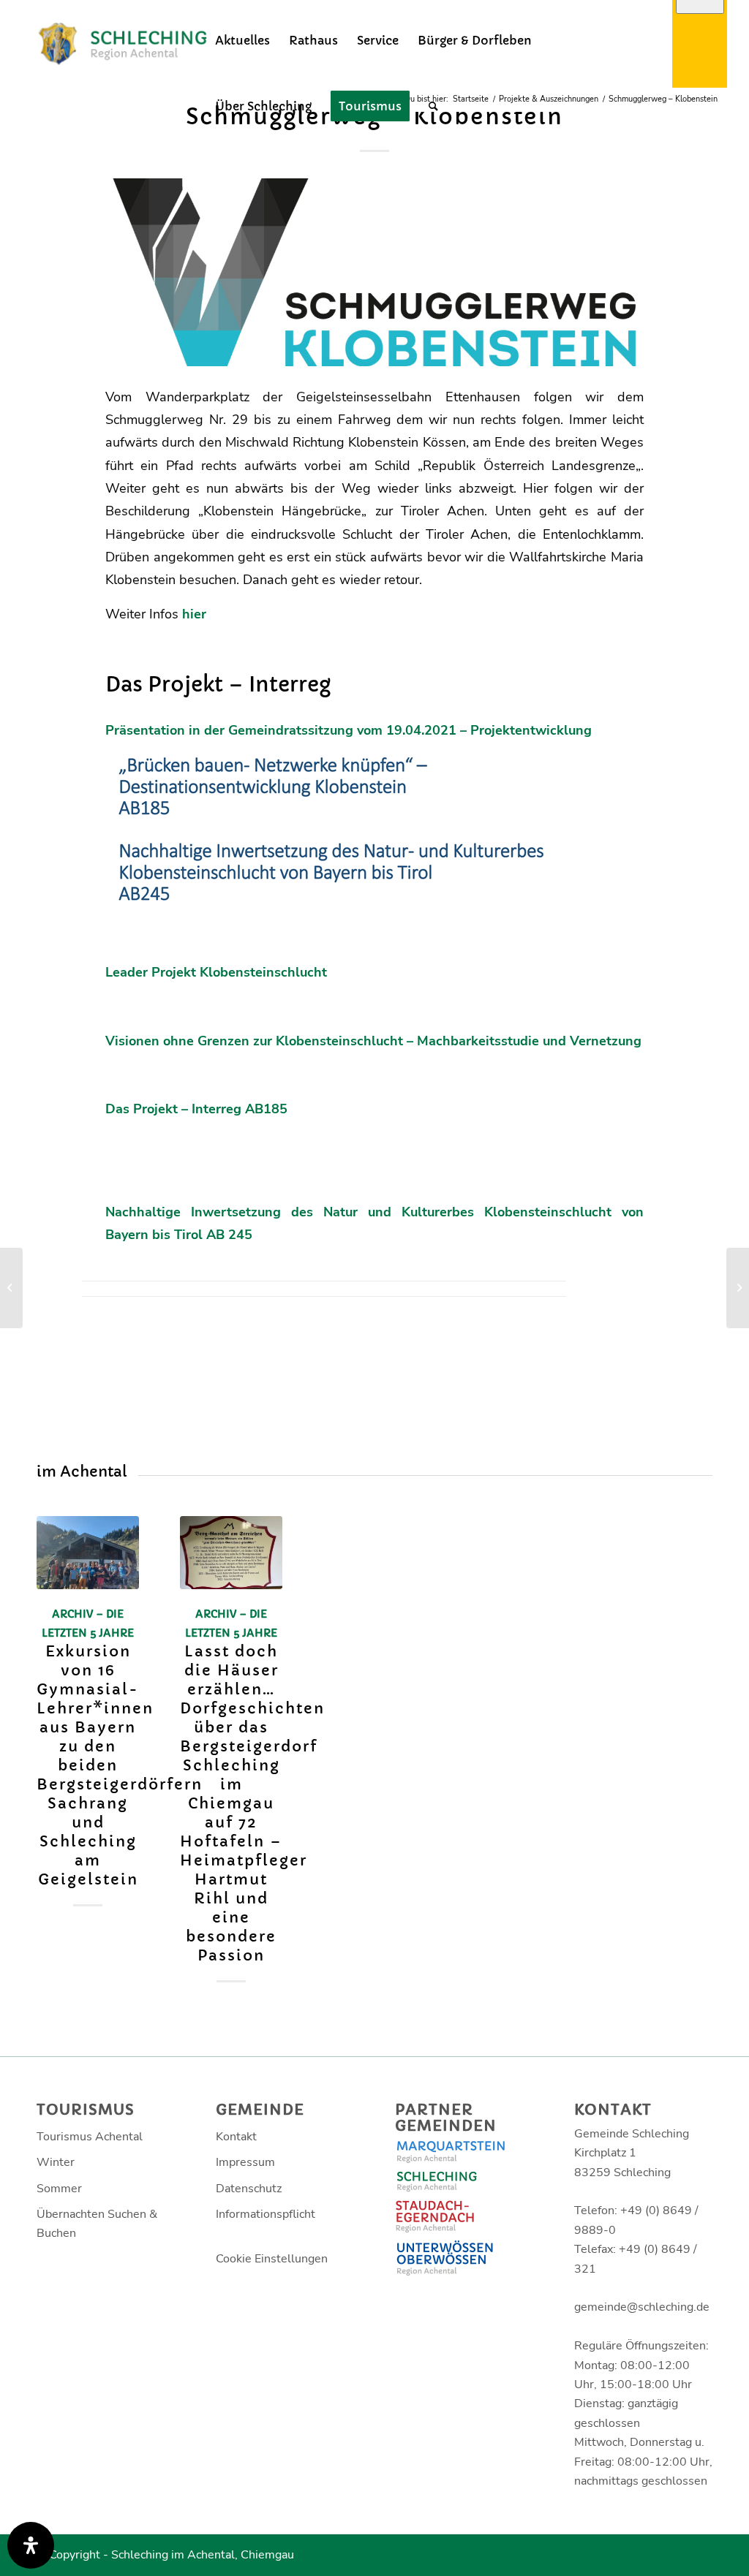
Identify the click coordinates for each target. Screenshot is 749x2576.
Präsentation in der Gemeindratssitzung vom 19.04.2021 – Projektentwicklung (349, 730)
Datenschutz (249, 2189)
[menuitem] (242, 40)
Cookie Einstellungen (272, 2259)
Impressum (245, 2162)
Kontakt (236, 2137)
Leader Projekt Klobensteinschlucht (216, 972)
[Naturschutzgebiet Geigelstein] (738, 1288)
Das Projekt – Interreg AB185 (196, 1109)
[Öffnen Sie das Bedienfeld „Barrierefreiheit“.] (31, 2545)
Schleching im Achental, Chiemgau (203, 2555)
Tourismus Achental (90, 2137)
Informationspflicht (266, 2214)
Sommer (59, 2189)
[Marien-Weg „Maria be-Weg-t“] (11, 1288)
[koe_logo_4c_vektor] (374, 272)
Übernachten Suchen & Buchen (97, 2224)
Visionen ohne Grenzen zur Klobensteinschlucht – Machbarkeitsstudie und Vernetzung (373, 1041)
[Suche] (433, 106)
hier (194, 614)
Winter (56, 2162)
